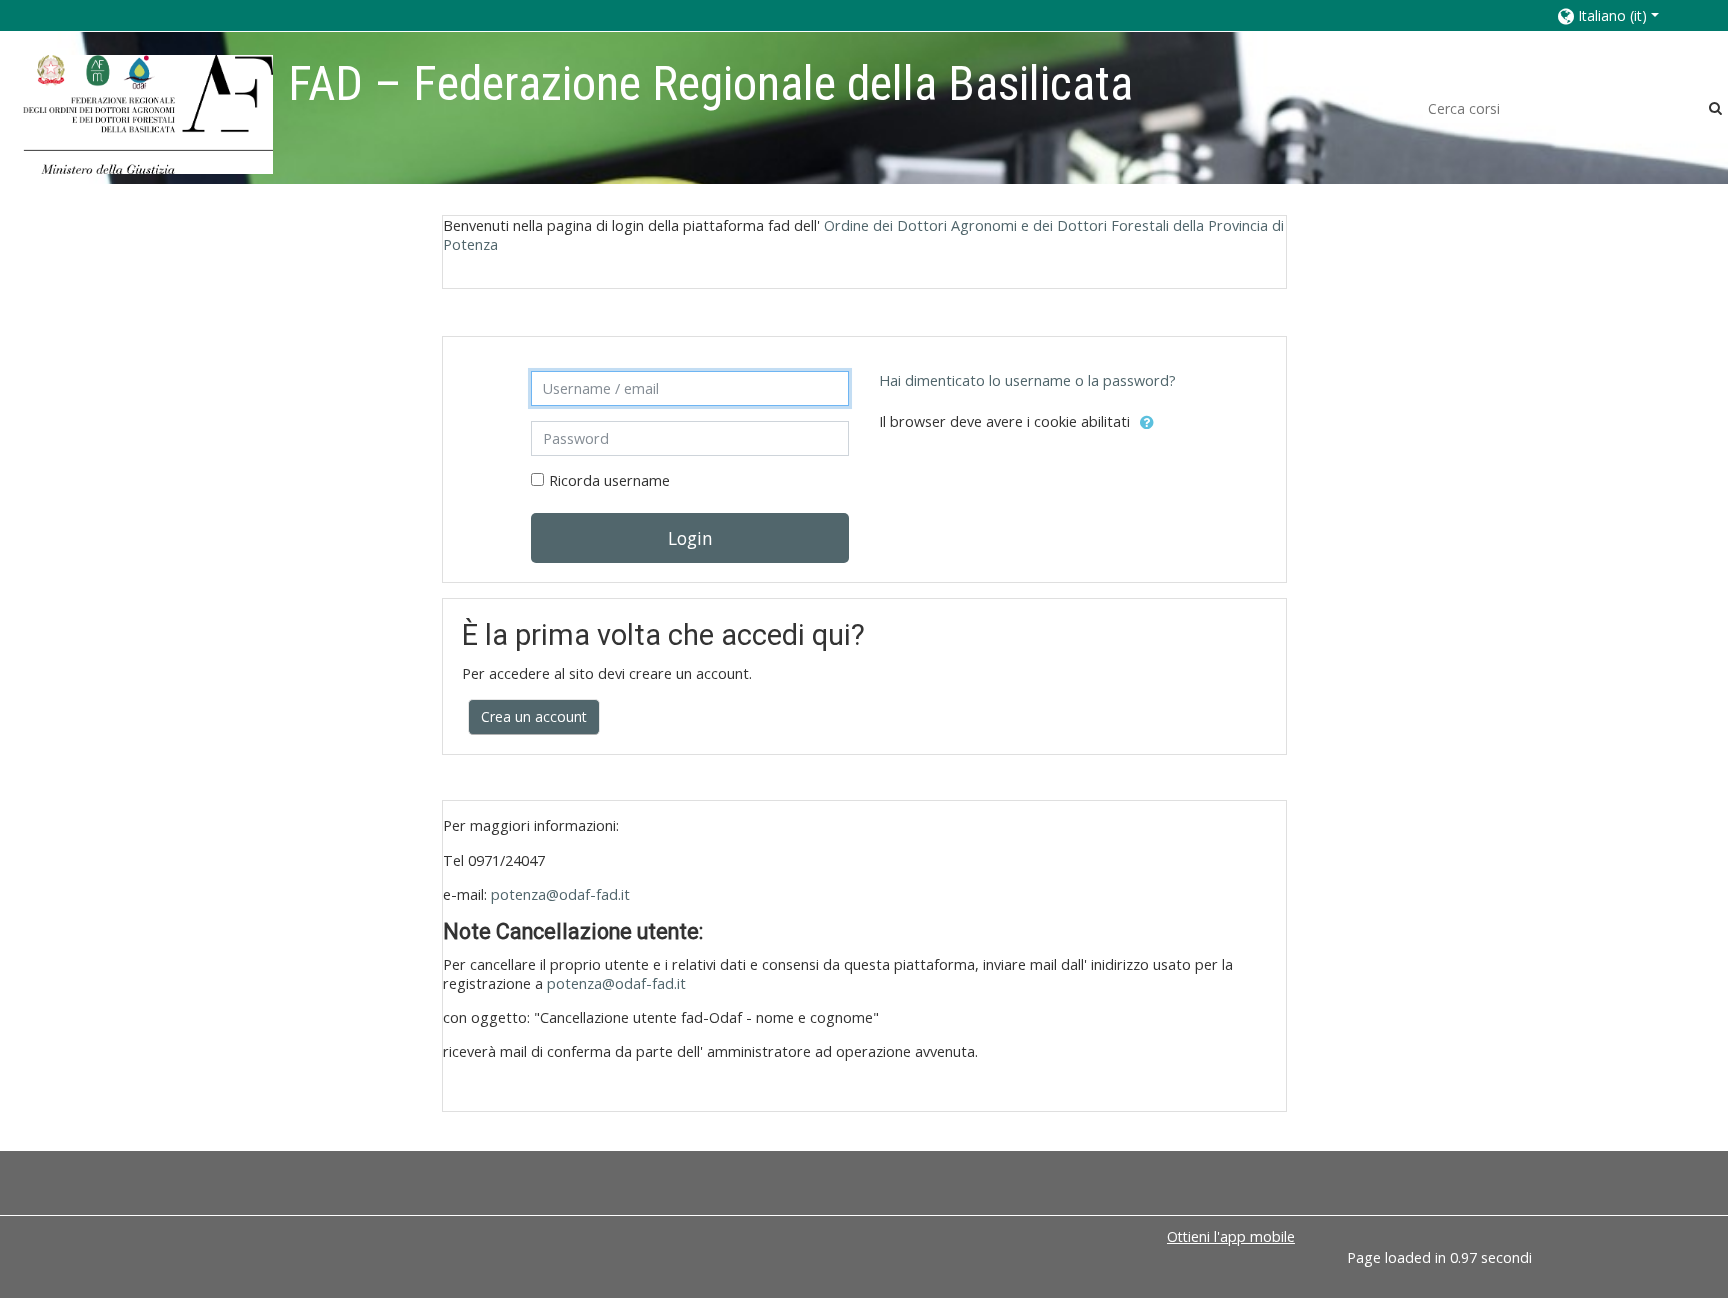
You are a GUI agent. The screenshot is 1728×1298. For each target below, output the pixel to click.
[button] (1622, 15)
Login (690, 538)
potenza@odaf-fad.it (560, 894)
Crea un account (534, 716)
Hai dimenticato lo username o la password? (1027, 380)
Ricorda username (609, 480)
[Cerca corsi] (1715, 107)
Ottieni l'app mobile (1231, 1236)
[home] (148, 113)
